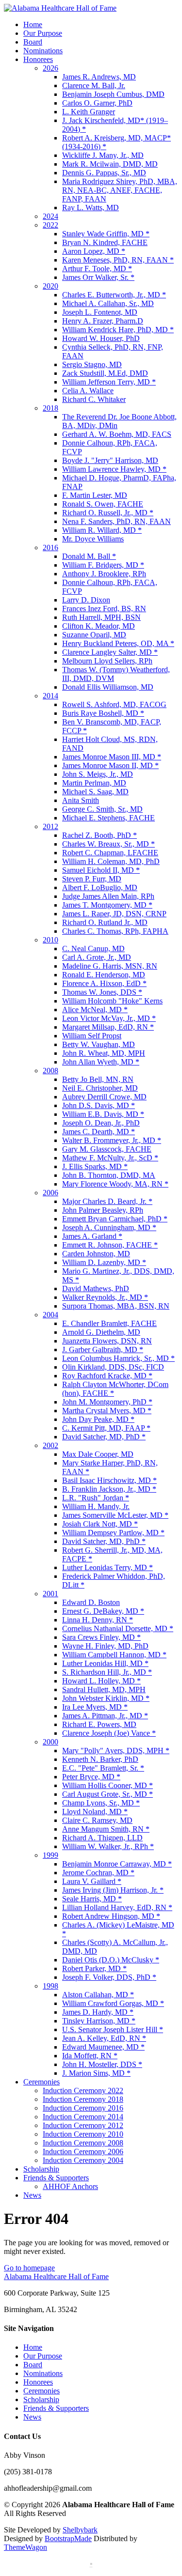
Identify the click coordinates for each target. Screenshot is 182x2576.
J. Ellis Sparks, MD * (95, 1166)
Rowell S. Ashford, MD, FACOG (114, 704)
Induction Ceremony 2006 (83, 2152)
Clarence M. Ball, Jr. (94, 85)
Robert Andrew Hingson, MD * (111, 1916)
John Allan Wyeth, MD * (101, 1062)
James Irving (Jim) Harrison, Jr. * (113, 1890)
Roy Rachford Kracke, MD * (107, 1376)
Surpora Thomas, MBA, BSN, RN (116, 1306)
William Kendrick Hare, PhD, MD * (118, 330)
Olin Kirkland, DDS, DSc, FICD (113, 1367)
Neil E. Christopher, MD (100, 1088)
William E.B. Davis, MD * (103, 1114)
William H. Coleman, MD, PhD (111, 861)
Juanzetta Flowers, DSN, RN (107, 1341)
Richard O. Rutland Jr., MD (105, 922)
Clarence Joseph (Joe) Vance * (109, 1733)
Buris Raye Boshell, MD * (103, 713)
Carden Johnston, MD (96, 1254)
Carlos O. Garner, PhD (97, 103)
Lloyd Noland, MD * (95, 1812)
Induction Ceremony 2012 (83, 2125)
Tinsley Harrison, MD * (99, 2021)
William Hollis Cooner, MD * (108, 1785)
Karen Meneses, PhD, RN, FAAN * (118, 260)
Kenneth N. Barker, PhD (100, 1759)
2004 (50, 1315)
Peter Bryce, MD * (91, 1777)
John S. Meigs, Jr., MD (98, 774)
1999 (50, 1855)
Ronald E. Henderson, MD (104, 975)
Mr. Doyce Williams (93, 539)
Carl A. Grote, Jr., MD (97, 957)
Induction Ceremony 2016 (83, 2108)
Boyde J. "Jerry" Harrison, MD (110, 460)
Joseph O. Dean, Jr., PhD (101, 1123)
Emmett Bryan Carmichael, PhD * (115, 1219)
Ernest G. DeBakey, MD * (103, 1611)
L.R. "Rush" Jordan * (96, 1498)
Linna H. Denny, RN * (98, 1620)
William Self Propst (92, 1036)
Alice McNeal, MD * (95, 1010)
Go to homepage (29, 2268)
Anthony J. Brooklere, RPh (104, 574)
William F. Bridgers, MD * (103, 565)
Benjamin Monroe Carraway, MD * (117, 1864)
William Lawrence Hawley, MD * (114, 469)
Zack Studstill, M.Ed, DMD (105, 373)
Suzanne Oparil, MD (94, 635)
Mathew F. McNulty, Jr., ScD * (110, 1158)
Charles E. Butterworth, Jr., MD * (114, 295)
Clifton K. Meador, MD (99, 626)
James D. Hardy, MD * (98, 2012)
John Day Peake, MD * (98, 1419)
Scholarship (41, 2169)
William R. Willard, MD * (102, 530)
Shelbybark (80, 2530)
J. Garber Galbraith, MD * (103, 1350)
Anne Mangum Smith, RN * (106, 1829)
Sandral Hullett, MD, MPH (104, 1689)
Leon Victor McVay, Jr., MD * (109, 1018)
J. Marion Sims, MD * (96, 2073)
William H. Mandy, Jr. (96, 1506)
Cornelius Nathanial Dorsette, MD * (118, 1628)
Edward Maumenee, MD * (103, 2047)
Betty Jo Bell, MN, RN (98, 1079)
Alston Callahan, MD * (98, 1995)
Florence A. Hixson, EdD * (104, 983)
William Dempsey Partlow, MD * (113, 1533)
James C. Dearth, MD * (99, 1132)
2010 (50, 940)
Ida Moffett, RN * (90, 2056)
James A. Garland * (92, 1236)
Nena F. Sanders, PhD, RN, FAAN (116, 521)
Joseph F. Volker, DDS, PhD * (109, 1977)
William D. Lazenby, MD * (104, 1262)
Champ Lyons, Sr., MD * (101, 1803)
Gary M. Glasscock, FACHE (107, 1149)
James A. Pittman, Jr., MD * (105, 1716)
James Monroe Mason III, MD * (112, 757)
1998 (50, 1986)
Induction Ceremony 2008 (83, 2143)
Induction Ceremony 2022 (83, 2090)
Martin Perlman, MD (94, 783)
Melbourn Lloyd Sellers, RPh (107, 661)
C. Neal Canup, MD (93, 949)
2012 (50, 826)
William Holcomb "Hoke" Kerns (112, 1001)
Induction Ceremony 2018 (83, 2099)
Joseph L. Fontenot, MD (100, 312)
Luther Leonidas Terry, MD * (108, 1567)
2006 (50, 1193)
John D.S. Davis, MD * (99, 1105)
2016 (50, 548)
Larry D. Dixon (86, 600)
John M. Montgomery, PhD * (107, 1402)
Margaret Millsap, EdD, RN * (108, 1027)
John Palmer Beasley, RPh (103, 1210)
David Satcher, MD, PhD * (104, 1437)
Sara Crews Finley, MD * (101, 1637)
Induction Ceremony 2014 (83, 2117)
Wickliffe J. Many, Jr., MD (103, 155)
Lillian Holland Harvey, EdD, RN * (117, 1907)
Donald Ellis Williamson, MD (108, 687)
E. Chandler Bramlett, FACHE (109, 1323)
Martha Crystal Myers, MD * (107, 1411)
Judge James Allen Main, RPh (108, 896)
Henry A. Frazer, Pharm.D (103, 321)
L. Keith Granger (89, 112)
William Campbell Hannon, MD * (114, 1655)
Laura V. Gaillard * (92, 1881)
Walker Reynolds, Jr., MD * (105, 1297)
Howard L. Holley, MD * (101, 1681)
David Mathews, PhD (96, 1288)
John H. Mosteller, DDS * (102, 2064)
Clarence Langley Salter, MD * (110, 652)
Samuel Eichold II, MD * (101, 870)
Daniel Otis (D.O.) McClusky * (111, 1960)
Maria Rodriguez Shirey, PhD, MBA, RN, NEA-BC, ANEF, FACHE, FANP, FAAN (120, 190)
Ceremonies (41, 2082)
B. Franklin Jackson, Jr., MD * (109, 1489)
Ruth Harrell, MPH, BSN (101, 617)
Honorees (38, 59)
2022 (50, 225)
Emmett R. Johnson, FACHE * (110, 1245)
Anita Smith (81, 800)
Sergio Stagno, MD (92, 364)
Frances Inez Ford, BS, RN (104, 609)
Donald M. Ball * (89, 556)
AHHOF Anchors (70, 2186)
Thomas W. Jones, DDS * (102, 992)
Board (33, 42)
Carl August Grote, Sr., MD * (108, 1794)
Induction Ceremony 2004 (83, 2160)
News (32, 2195)
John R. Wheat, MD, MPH (104, 1053)
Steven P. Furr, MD (92, 879)
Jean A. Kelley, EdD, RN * (104, 2038)
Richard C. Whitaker (94, 399)
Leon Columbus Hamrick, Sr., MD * (118, 1358)
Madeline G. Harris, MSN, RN (110, 966)
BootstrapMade (68, 2538)
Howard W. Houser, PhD (101, 338)
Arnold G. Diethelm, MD (101, 1332)
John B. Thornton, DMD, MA (109, 1175)
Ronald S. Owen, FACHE (103, 504)
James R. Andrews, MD (99, 77)
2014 (50, 696)
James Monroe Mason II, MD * (110, 765)
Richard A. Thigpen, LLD (102, 1838)
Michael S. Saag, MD (95, 792)
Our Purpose (43, 33)
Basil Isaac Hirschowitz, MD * (109, 1480)
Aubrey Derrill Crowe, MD (104, 1097)
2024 (50, 216)
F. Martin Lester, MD (95, 495)
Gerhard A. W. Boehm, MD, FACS (117, 434)
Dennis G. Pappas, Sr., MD (104, 173)
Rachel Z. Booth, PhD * (99, 835)
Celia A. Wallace (88, 391)
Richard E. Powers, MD (99, 1724)
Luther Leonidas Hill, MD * (105, 1663)
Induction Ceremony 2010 (83, 2134)
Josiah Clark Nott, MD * (100, 1524)
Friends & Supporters (56, 2178)
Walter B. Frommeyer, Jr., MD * (112, 1140)
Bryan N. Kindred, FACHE (105, 242)
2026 (50, 68)
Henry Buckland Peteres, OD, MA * (118, 643)
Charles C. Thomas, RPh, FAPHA (115, 931)
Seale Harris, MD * (92, 1899)
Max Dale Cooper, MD (98, 1454)
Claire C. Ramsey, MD (97, 1820)
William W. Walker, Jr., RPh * (108, 1846)
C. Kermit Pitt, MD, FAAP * (106, 1428)
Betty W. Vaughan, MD (99, 1044)
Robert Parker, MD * (94, 1968)
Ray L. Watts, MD (91, 208)
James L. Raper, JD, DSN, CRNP (114, 914)
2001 (50, 1594)
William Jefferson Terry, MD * (109, 382)
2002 (50, 1445)
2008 (50, 1071)
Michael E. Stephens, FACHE (108, 818)
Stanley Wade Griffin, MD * (106, 234)
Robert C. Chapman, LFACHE (110, 853)
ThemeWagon (25, 2547)
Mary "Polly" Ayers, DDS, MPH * (116, 1751)
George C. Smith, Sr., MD (102, 809)
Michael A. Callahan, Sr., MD (108, 303)
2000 (50, 1742)
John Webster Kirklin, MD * (106, 1698)
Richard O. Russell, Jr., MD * (108, 513)
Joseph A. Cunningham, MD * (109, 1227)
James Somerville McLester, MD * (115, 1515)
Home (33, 24)
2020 (50, 286)
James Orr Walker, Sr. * (98, 277)
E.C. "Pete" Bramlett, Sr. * (103, 1768)
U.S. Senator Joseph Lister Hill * (113, 2029)
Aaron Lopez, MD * (94, 251)
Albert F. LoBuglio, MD (100, 887)
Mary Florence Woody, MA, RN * (115, 1184)
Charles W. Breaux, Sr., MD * (108, 844)
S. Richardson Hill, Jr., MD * (107, 1672)
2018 (50, 408)
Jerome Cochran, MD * (98, 1873)
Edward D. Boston (91, 1602)
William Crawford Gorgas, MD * (113, 2003)
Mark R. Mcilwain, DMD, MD (110, 164)
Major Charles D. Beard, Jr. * (107, 1201)
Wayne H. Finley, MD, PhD (105, 1646)
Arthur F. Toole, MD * (97, 269)
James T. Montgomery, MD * (107, 905)
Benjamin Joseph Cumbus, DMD (113, 94)
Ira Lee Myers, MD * (95, 1707)
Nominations (43, 51)
